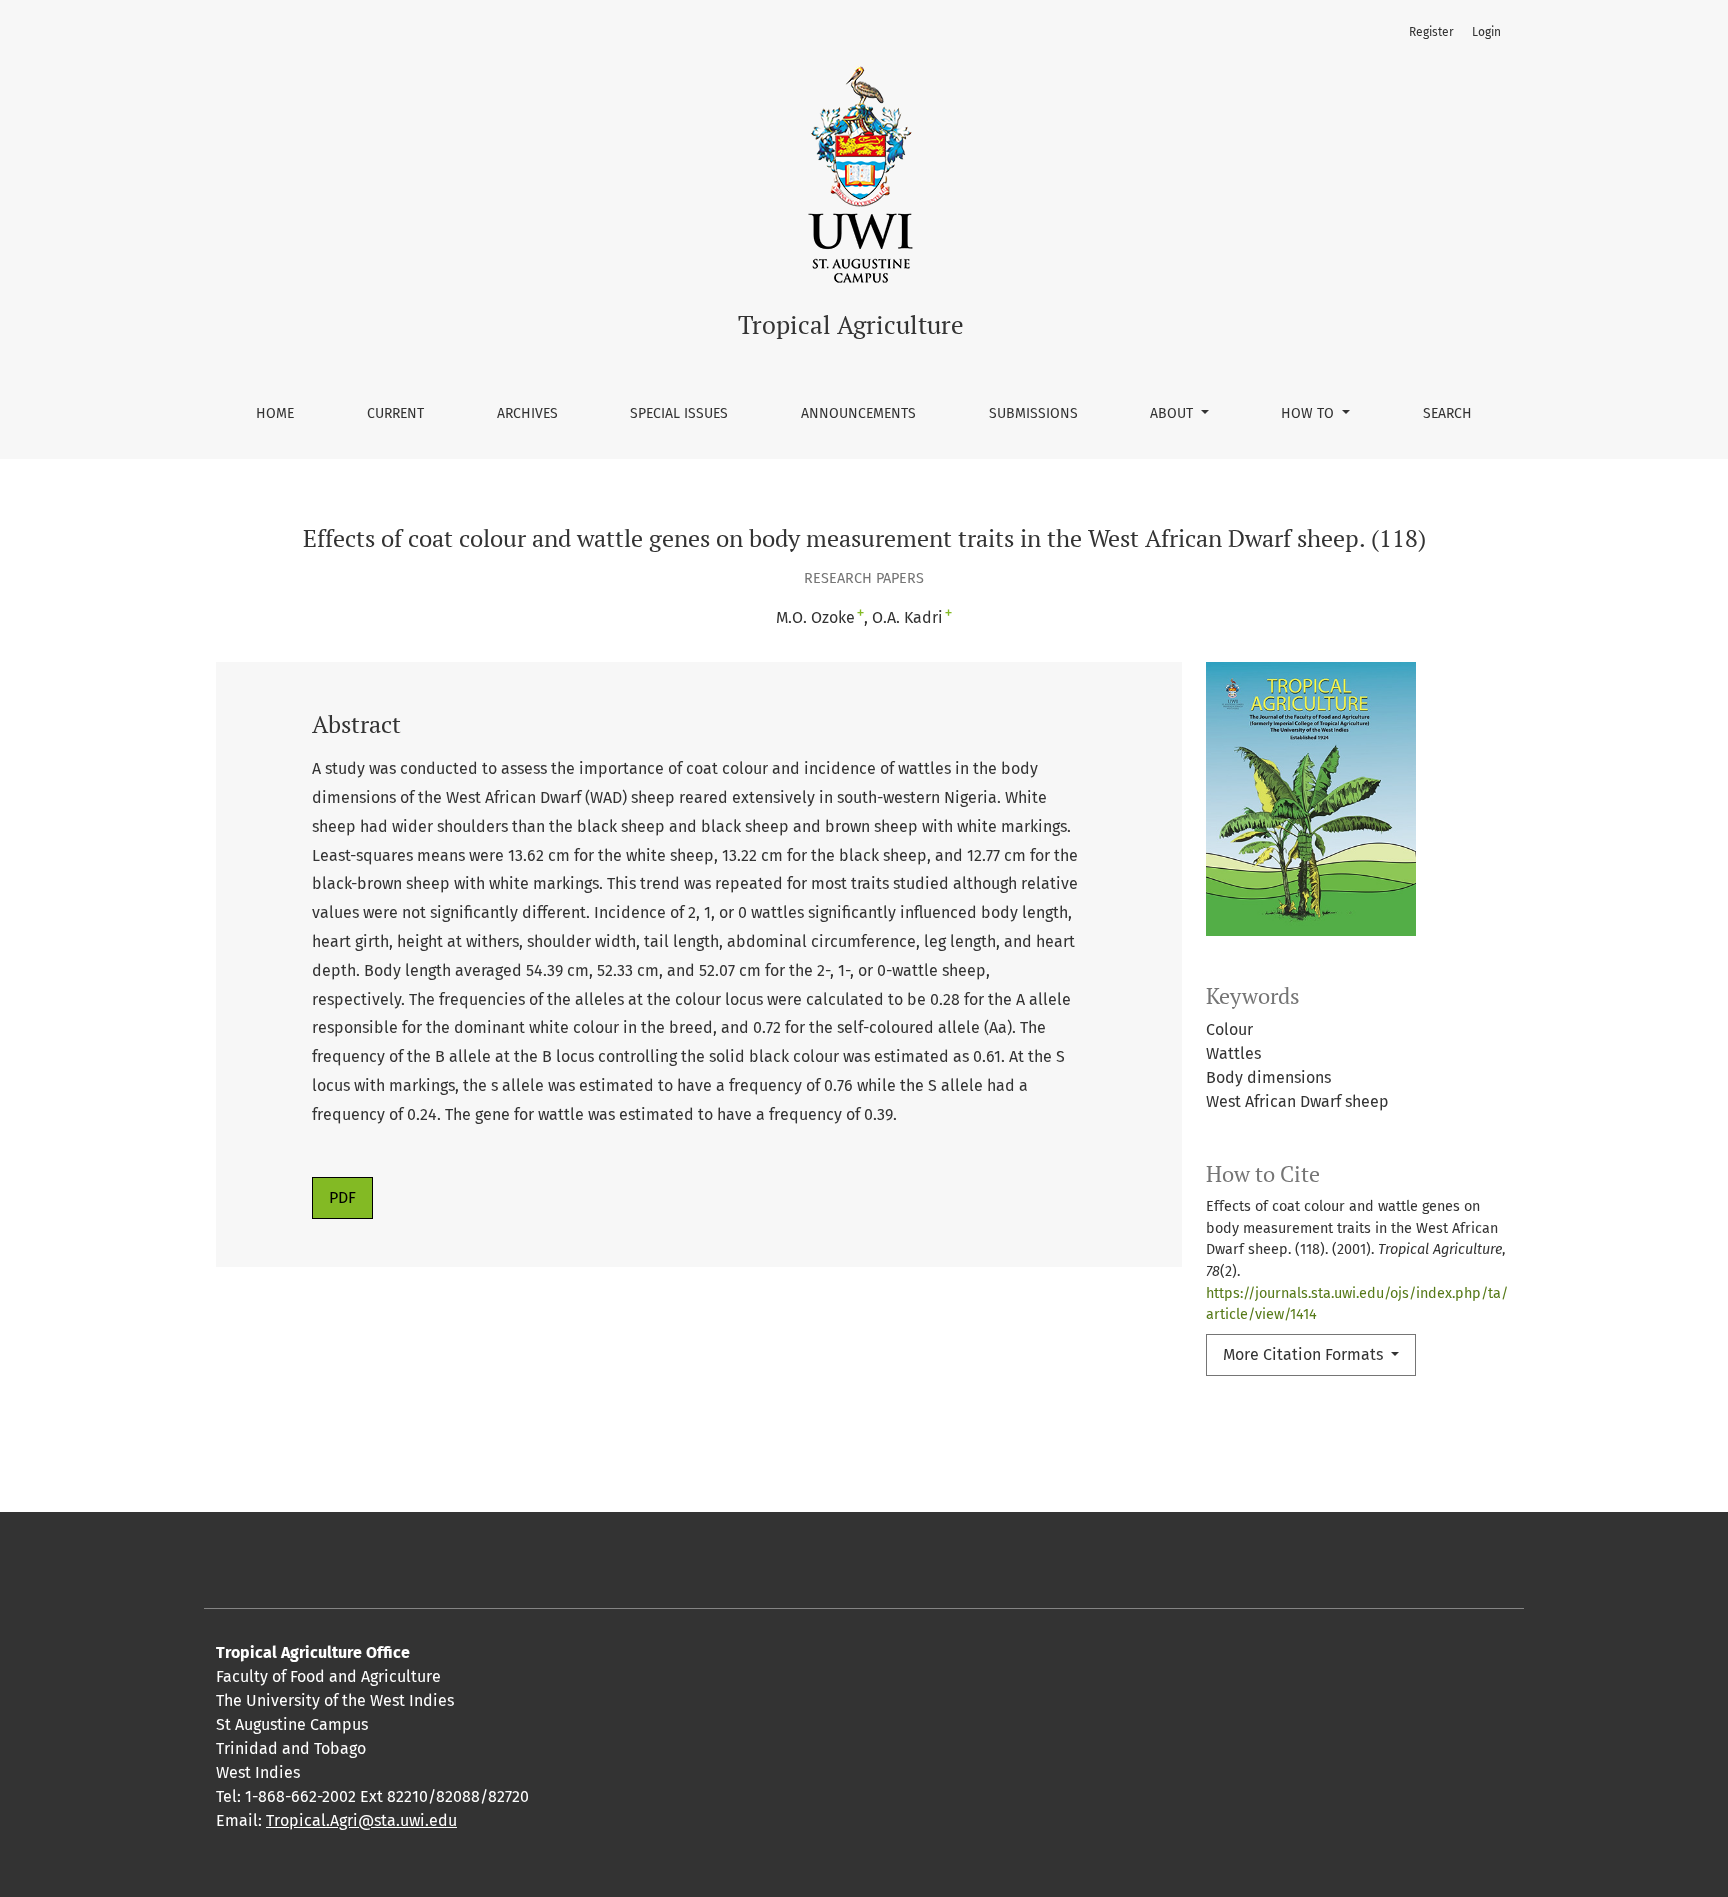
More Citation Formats (1305, 1354)
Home (275, 413)
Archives (527, 413)
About (1173, 413)
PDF (342, 1197)
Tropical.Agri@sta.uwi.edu (361, 1820)
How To (1309, 413)
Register (1431, 32)
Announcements (858, 413)
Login (1486, 32)
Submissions (1033, 413)
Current (395, 413)
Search (1447, 413)
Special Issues (679, 413)
